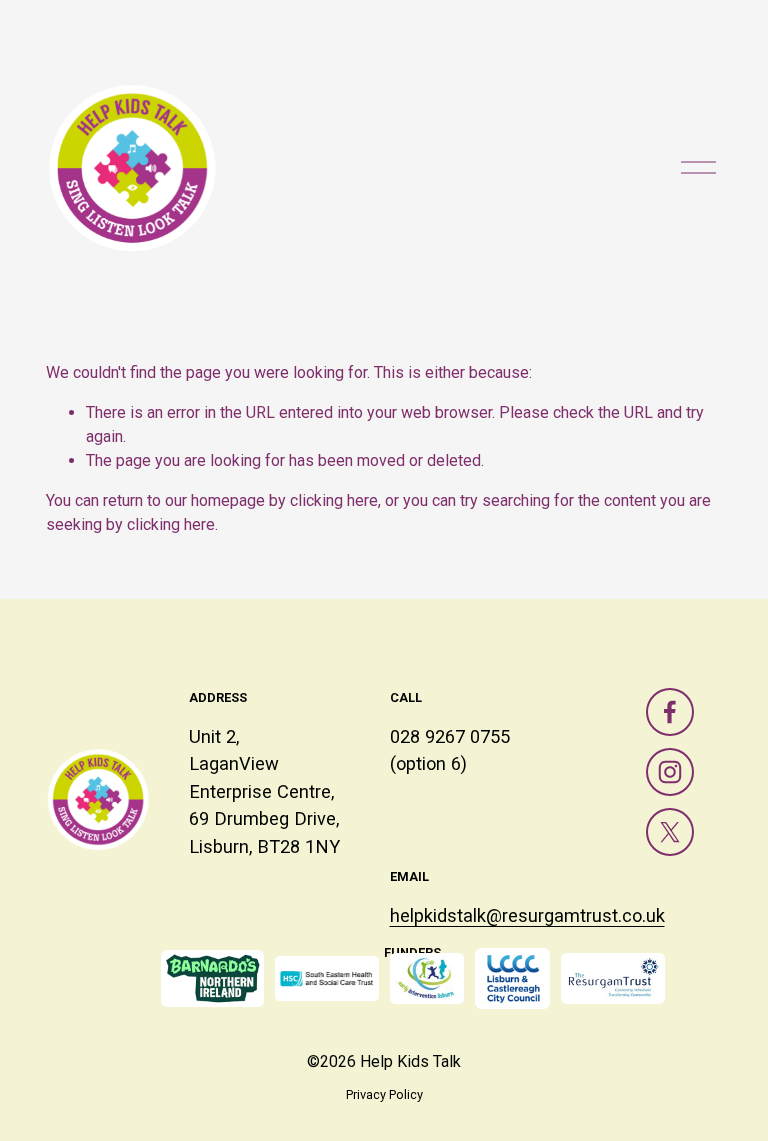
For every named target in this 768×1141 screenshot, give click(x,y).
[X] (670, 832)
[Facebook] (670, 712)
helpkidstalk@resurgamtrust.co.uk (527, 915)
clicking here (334, 500)
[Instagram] (670, 772)
